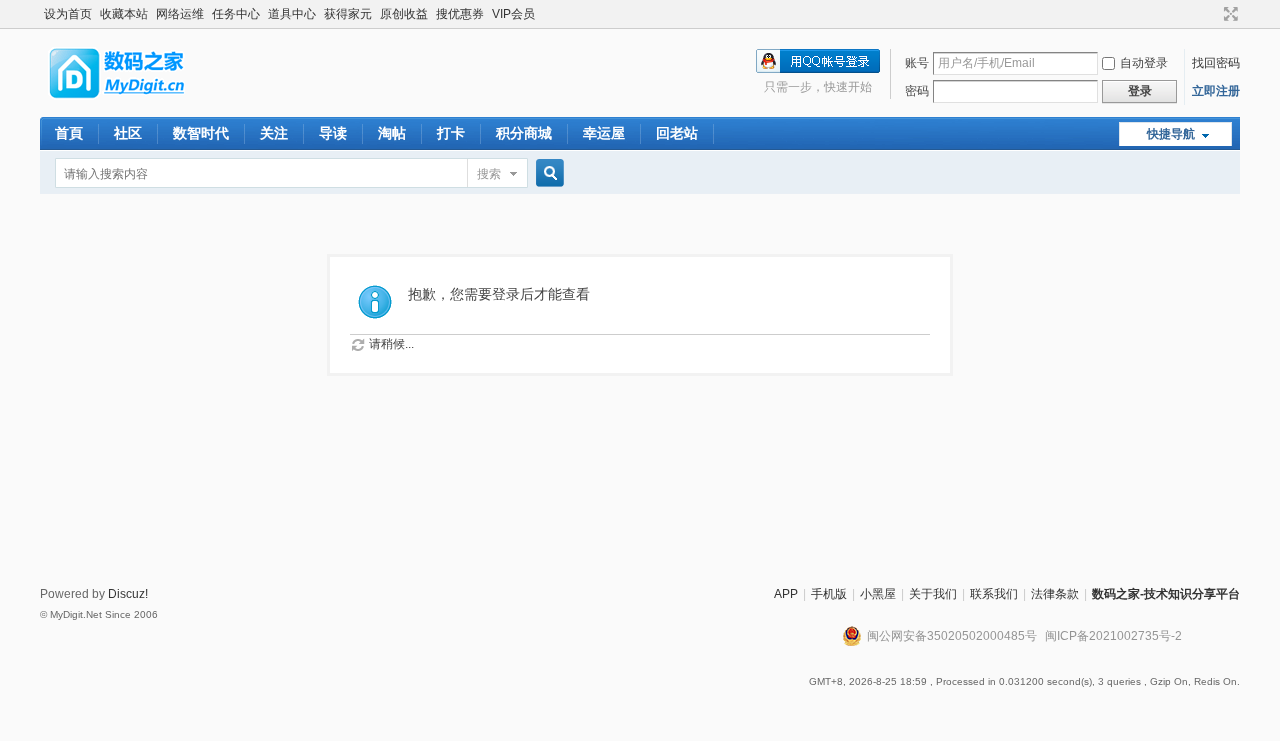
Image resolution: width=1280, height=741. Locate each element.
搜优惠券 (460, 14)
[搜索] (547, 173)
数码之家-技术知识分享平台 (1166, 594)
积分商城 (524, 133)
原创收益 (404, 14)
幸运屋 (604, 133)
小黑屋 (878, 594)
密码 (917, 91)
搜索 (489, 174)
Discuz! (128, 594)
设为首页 (68, 14)
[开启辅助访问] (1212, 14)
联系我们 (994, 594)
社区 (128, 133)
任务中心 (236, 14)
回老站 (677, 133)
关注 (274, 133)
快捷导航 (1171, 134)
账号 (917, 63)
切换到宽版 (1228, 14)
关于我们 (933, 594)
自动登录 (1144, 63)
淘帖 (392, 133)
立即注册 (1216, 91)
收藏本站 (124, 14)
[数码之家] (134, 105)
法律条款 (1055, 594)
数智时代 (201, 133)
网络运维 (180, 14)
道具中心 (292, 14)
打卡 (451, 133)
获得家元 (348, 14)
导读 (333, 133)
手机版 (829, 594)
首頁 (69, 133)
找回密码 (1216, 63)
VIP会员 (513, 14)
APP (786, 594)
